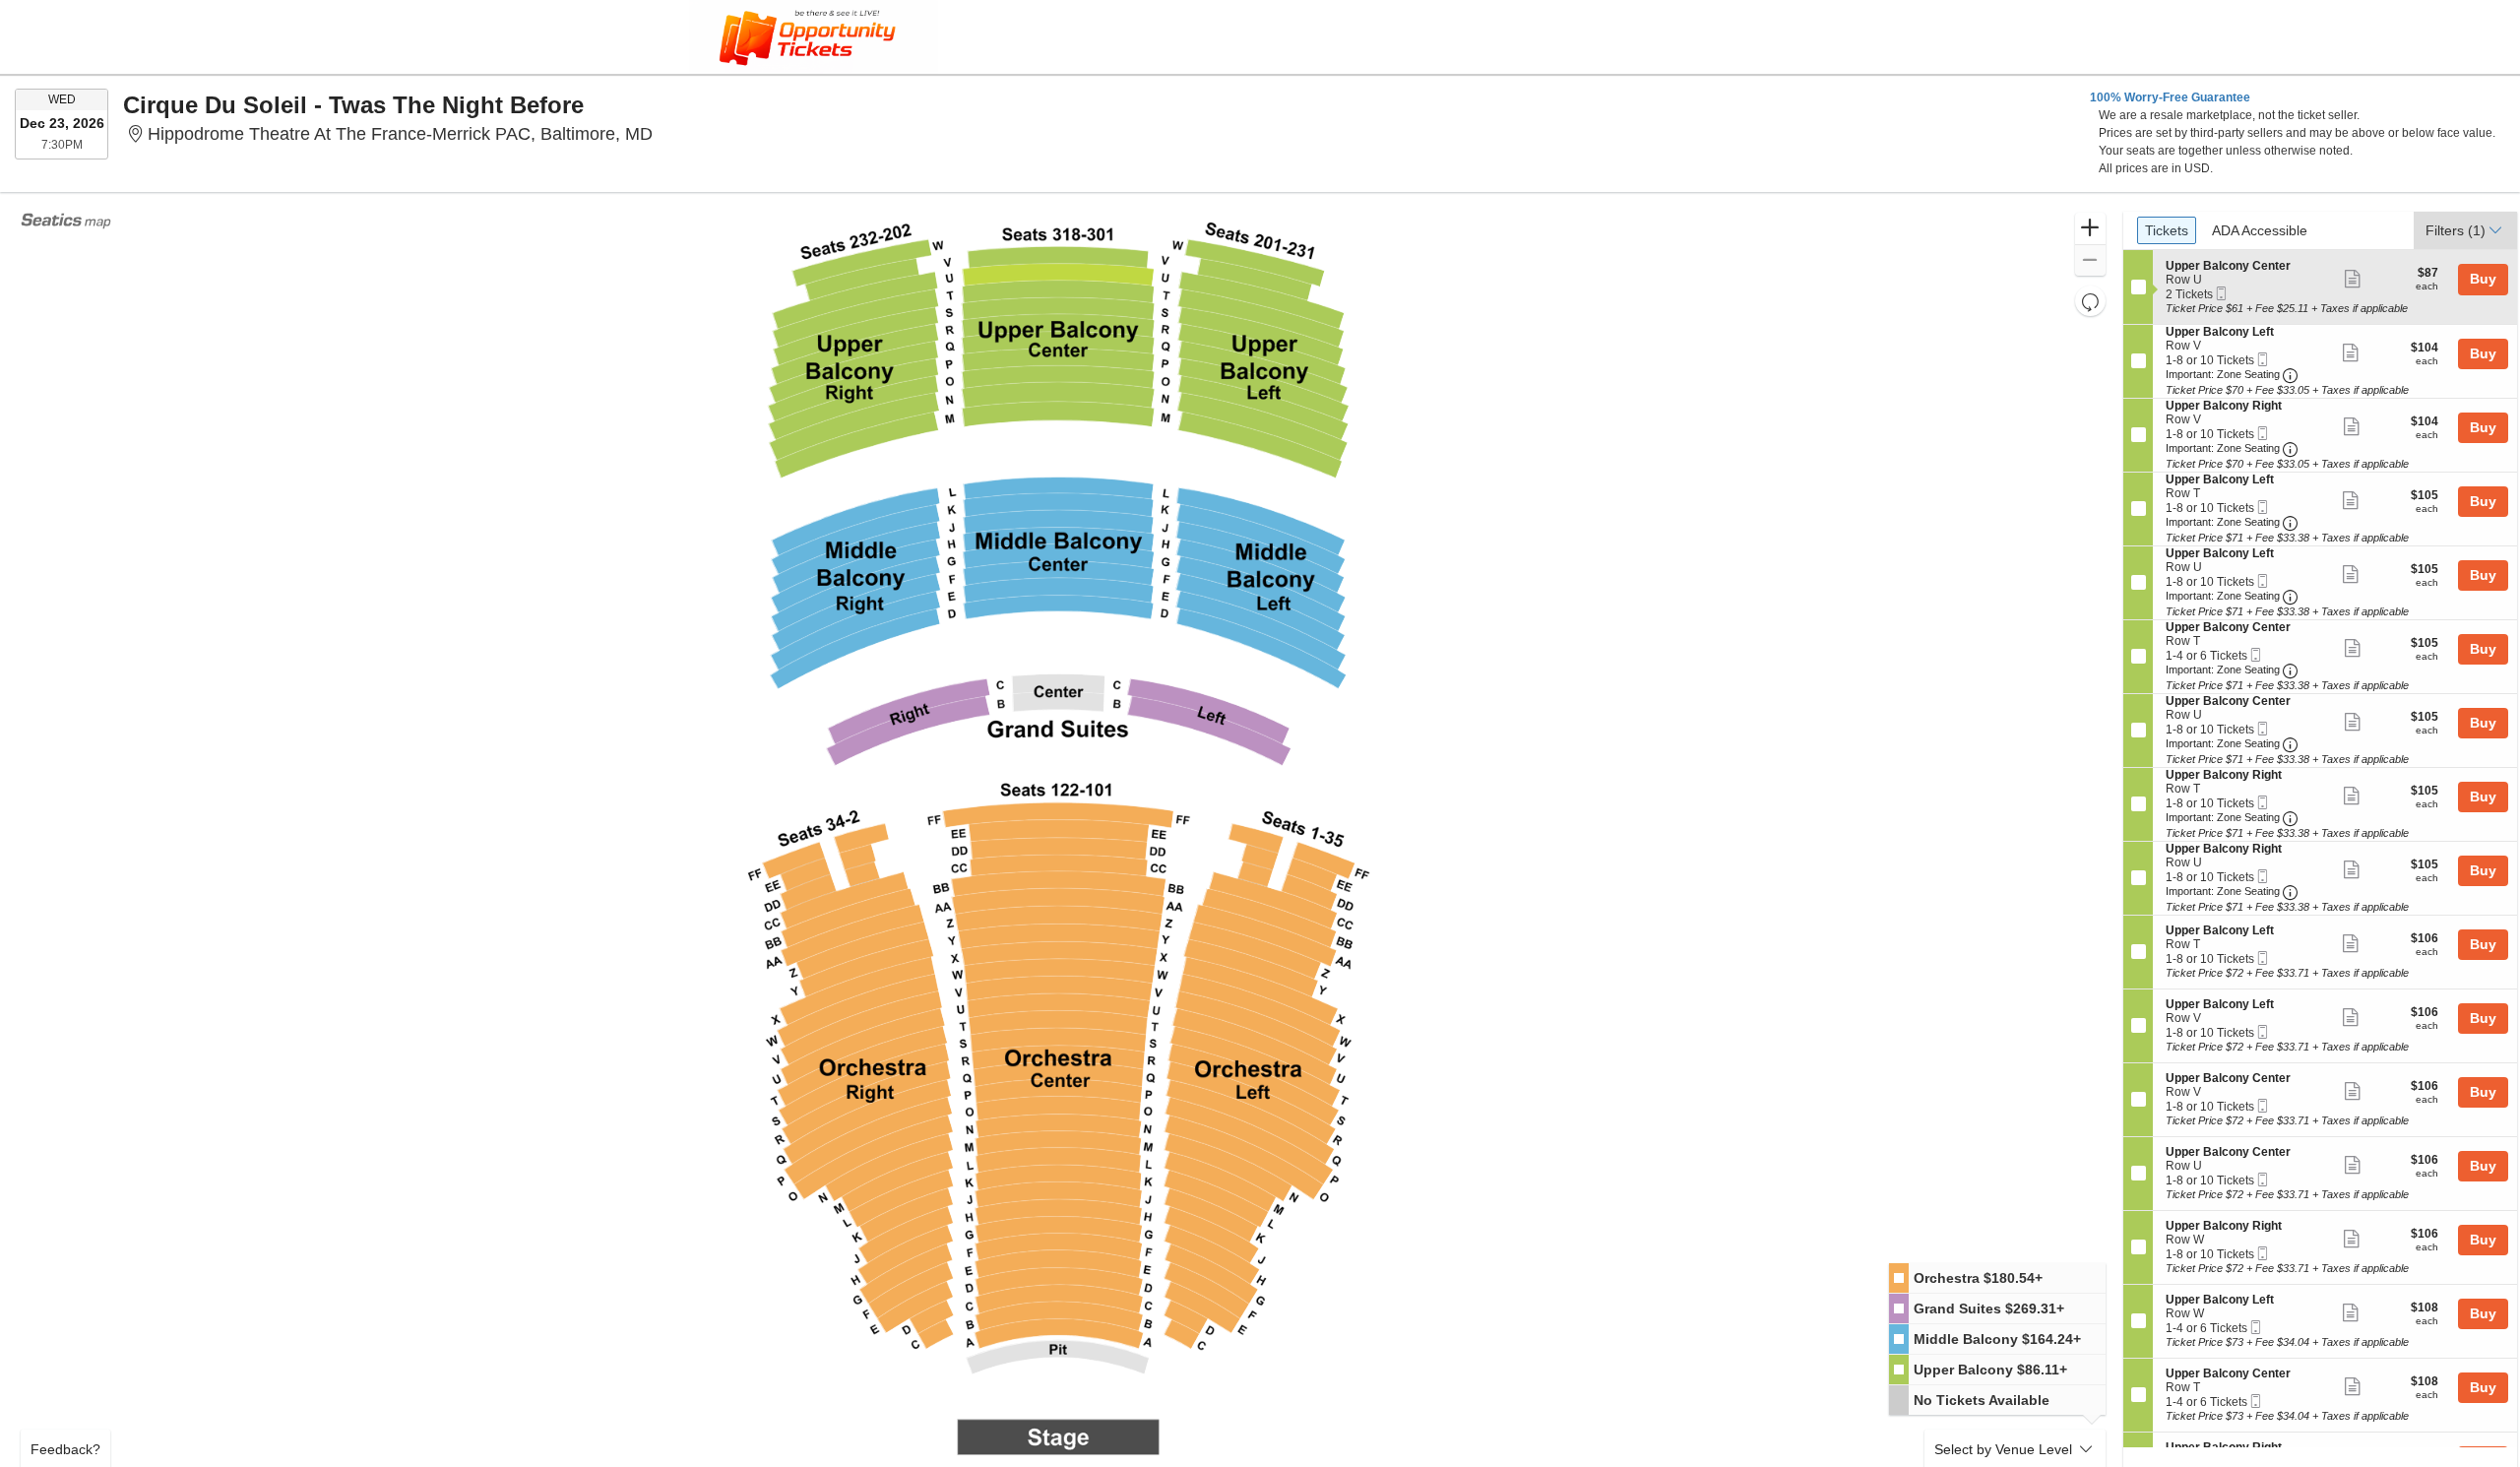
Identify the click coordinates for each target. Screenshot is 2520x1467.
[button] (2090, 229)
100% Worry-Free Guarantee (2170, 97)
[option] (1997, 1278)
